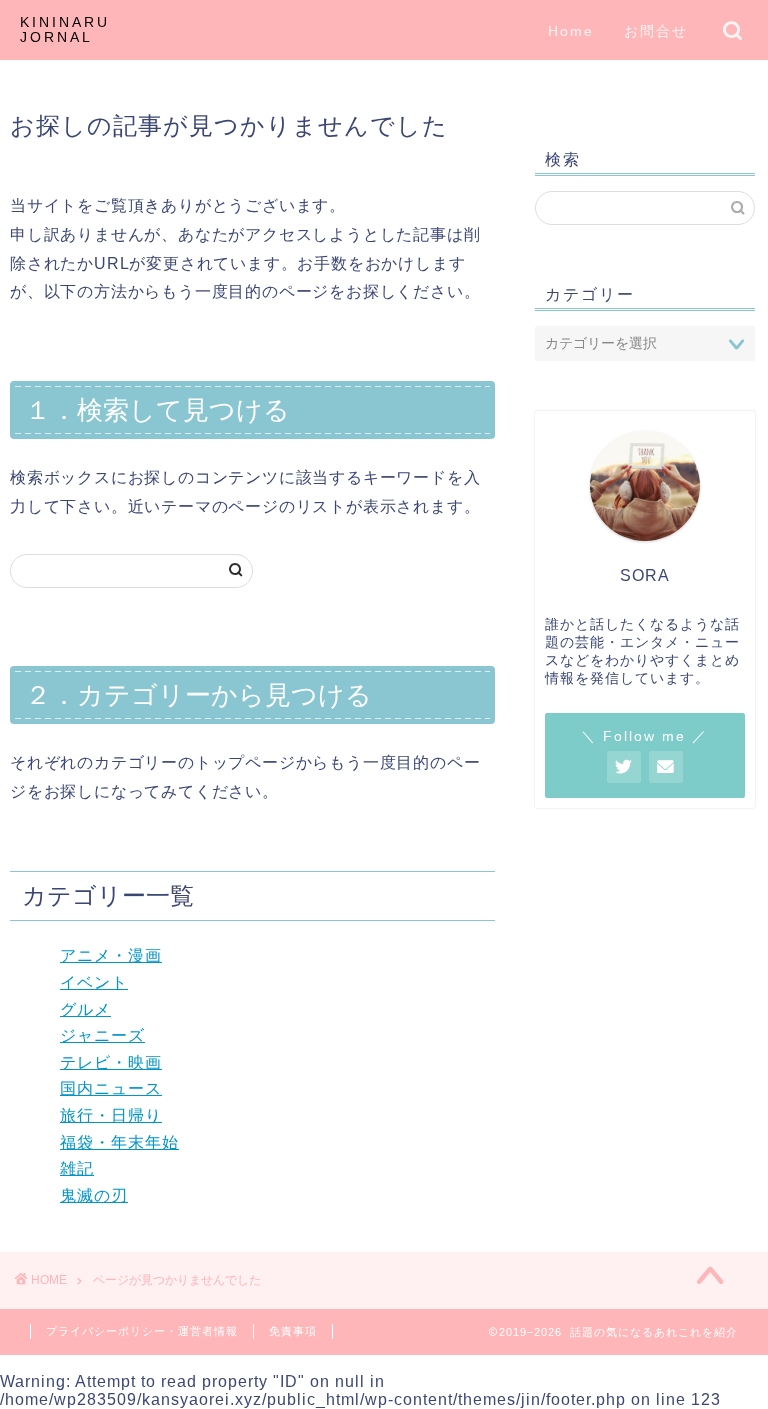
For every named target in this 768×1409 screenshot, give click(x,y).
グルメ (85, 1009)
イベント (94, 982)
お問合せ (656, 31)
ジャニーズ (102, 1035)
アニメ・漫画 (111, 955)
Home (571, 31)
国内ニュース (111, 1088)
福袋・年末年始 (119, 1142)
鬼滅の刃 (94, 1195)
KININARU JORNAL (65, 30)
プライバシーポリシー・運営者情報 (142, 1331)
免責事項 (293, 1331)
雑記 (77, 1168)
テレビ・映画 (111, 1062)
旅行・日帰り (111, 1115)
